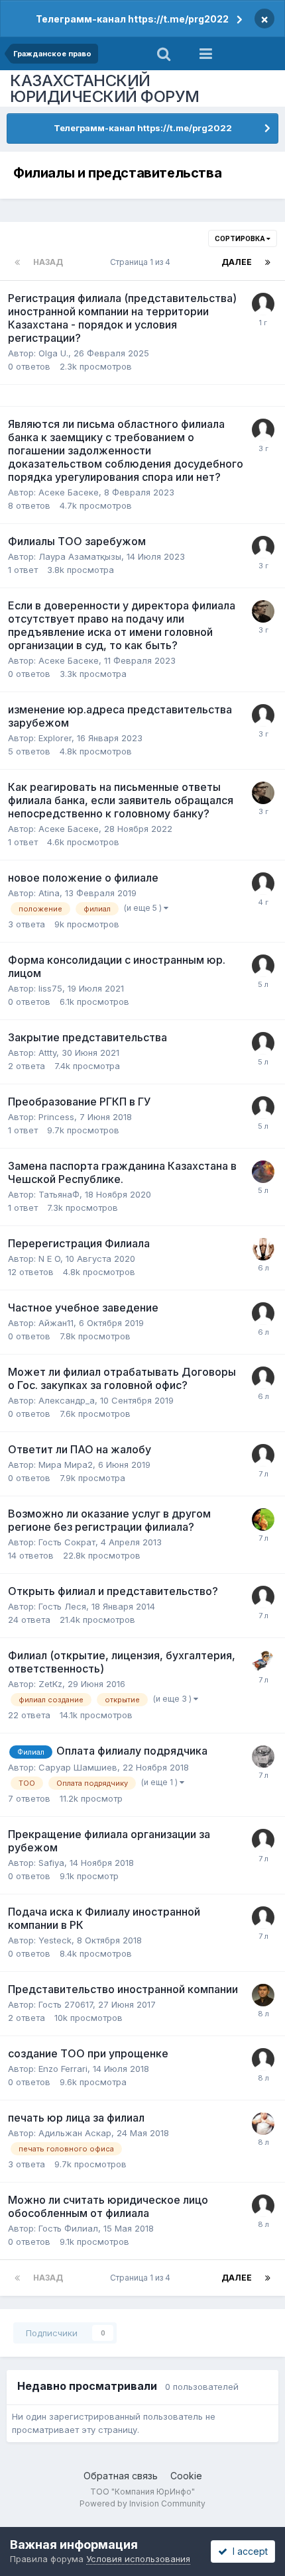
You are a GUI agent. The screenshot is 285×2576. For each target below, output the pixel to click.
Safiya (51, 1863)
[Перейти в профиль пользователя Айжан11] (263, 1314)
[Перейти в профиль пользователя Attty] (263, 1043)
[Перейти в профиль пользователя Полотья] (263, 1520)
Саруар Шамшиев (78, 1767)
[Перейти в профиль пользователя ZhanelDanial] (263, 1661)
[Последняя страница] (268, 262)
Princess (56, 1117)
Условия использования (138, 2559)
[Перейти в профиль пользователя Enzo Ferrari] (263, 2059)
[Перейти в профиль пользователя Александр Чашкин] (263, 1757)
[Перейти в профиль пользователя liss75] (263, 966)
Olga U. (53, 353)
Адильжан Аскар (75, 2133)
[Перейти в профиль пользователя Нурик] (263, 430)
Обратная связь (121, 2476)
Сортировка (241, 238)
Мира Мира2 (66, 1465)
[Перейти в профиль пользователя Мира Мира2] (263, 1455)
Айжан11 (56, 1323)
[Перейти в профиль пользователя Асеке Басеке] (263, 611)
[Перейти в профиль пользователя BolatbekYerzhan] (263, 1995)
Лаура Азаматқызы (80, 556)
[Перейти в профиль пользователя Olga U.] (263, 304)
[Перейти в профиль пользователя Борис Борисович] (263, 1172)
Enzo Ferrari (63, 2069)
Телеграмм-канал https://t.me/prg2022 (132, 19)
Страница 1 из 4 (142, 262)
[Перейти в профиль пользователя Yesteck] (263, 1918)
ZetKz (50, 1684)
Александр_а (67, 1400)
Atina (49, 893)
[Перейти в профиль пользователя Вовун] (263, 2124)
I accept (248, 2551)
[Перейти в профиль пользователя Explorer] (263, 715)
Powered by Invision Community (142, 2503)
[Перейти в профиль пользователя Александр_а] (263, 1378)
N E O (49, 1259)
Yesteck (55, 1940)
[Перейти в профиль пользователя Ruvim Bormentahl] (263, 1108)
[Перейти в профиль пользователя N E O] (263, 1249)
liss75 (50, 988)
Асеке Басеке (69, 492)
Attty (47, 1053)
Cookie (186, 2476)
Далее (237, 262)
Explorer (55, 738)
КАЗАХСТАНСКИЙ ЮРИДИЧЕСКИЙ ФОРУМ (105, 88)
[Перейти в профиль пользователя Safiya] (263, 1840)
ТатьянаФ (59, 1194)
